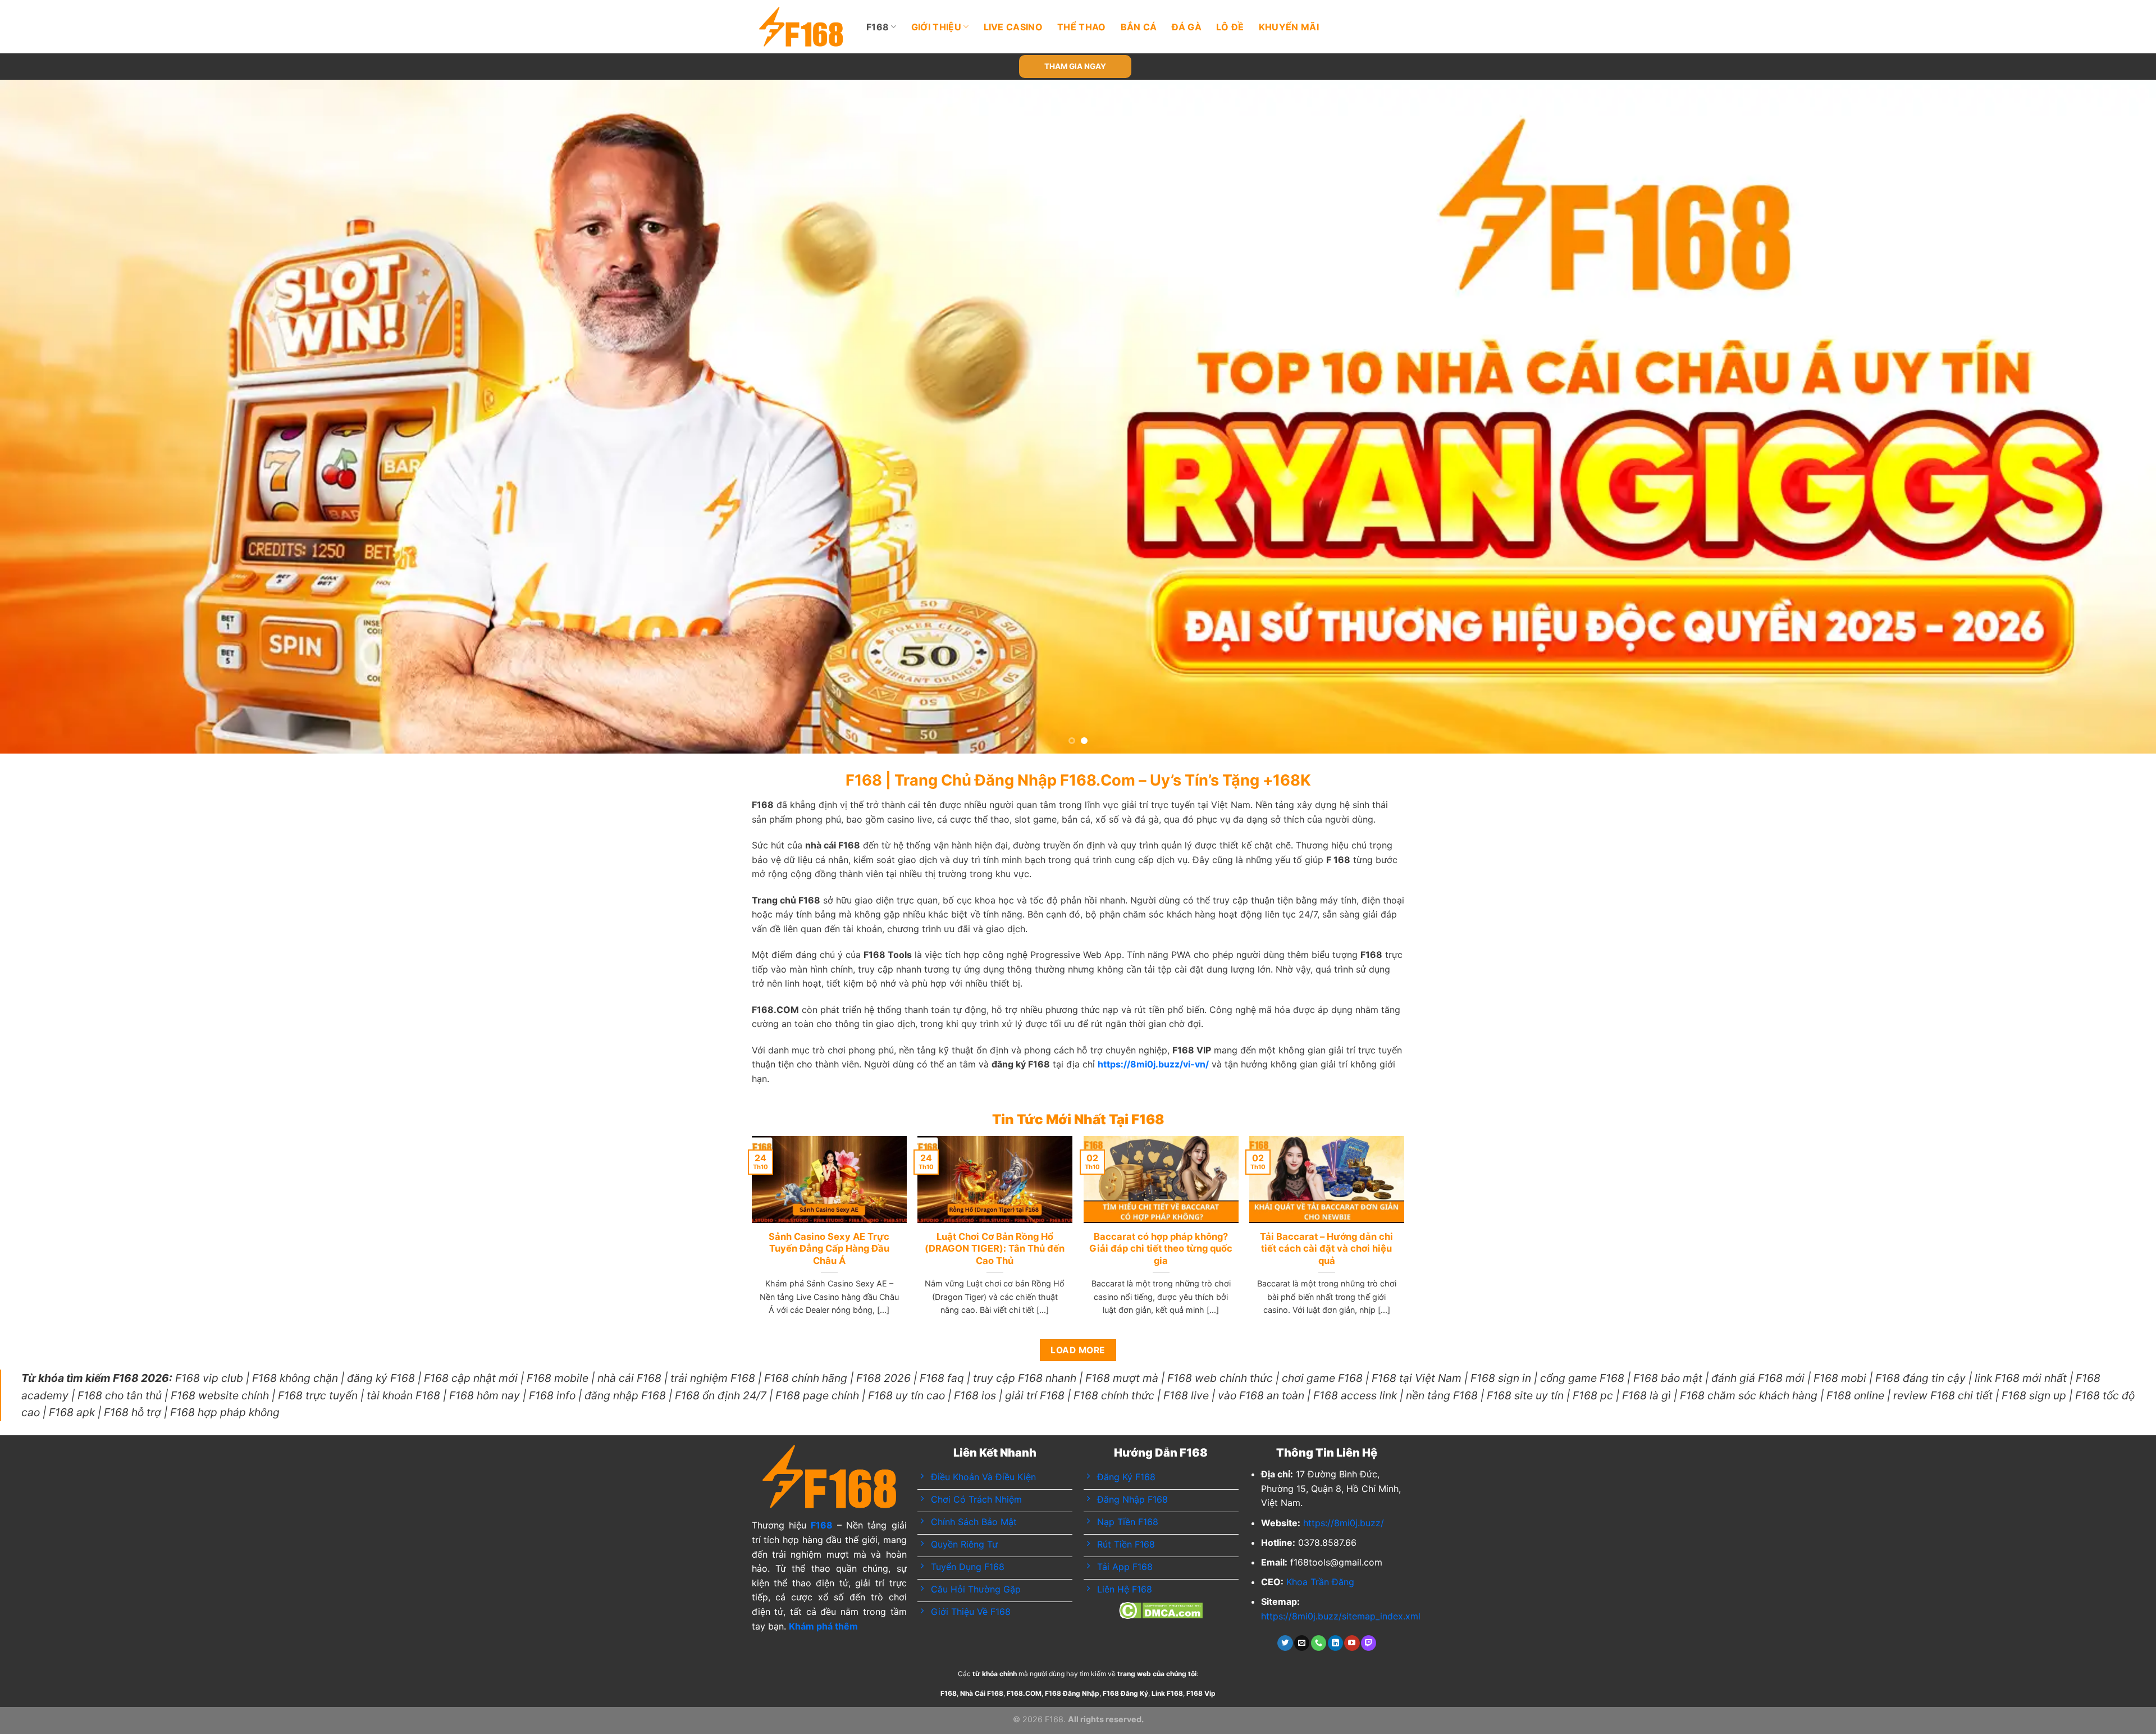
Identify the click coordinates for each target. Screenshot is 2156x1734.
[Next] (2099, 417)
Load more (1078, 1350)
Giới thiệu (936, 27)
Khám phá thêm (823, 1626)
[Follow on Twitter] (1285, 1643)
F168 (878, 27)
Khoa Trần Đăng (1320, 1582)
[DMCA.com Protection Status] (1161, 1609)
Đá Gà (1187, 27)
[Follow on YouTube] (1352, 1643)
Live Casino (1013, 27)
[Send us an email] (1302, 1643)
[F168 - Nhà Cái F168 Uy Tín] (801, 27)
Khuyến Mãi (1289, 27)
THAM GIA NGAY (1075, 66)
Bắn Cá (1139, 27)
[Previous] (57, 417)
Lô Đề (1230, 27)
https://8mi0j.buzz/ (1344, 1523)
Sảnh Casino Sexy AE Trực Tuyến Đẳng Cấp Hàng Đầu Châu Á (829, 1249)
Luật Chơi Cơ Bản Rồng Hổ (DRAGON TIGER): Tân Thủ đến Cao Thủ (995, 1249)
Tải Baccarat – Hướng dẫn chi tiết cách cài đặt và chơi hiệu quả (1326, 1249)
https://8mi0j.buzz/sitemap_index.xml (1341, 1616)
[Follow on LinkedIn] (1335, 1643)
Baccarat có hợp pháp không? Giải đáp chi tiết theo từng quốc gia (1161, 1249)
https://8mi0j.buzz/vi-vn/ (1153, 1064)
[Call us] (1319, 1643)
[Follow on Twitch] (1369, 1643)
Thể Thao (1082, 27)
